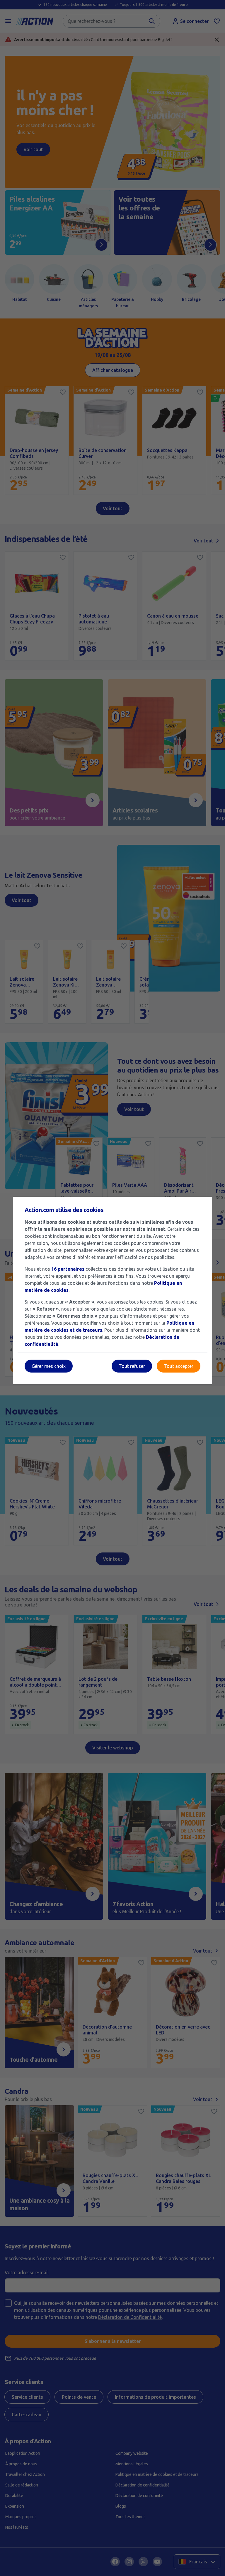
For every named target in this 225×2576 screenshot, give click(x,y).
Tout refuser (132, 1366)
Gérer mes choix (49, 1366)
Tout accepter (179, 1366)
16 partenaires (68, 1269)
